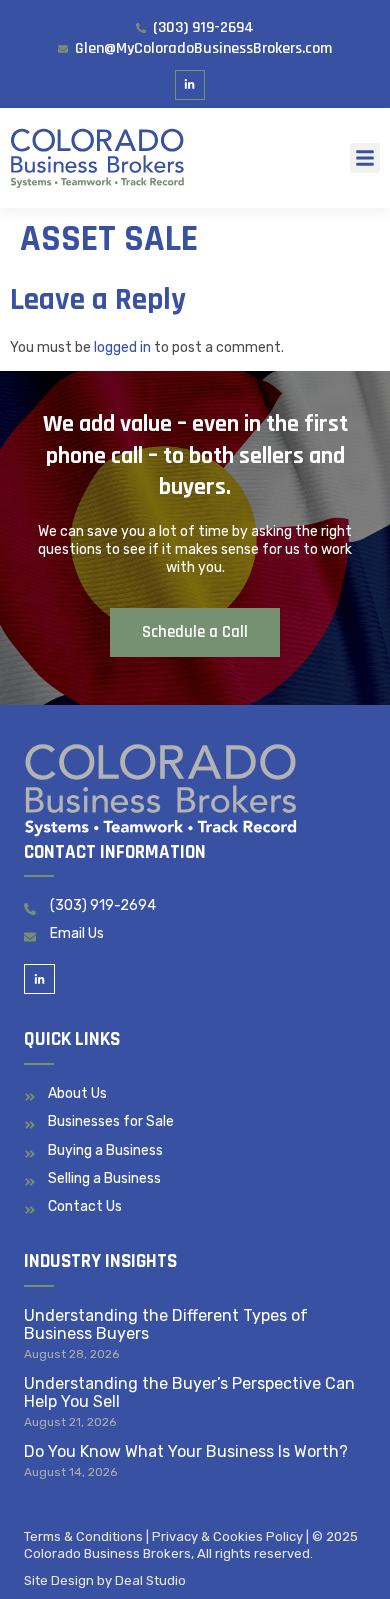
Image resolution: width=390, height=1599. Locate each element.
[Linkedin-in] (190, 85)
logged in (122, 347)
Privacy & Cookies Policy (227, 1536)
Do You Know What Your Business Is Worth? (186, 1451)
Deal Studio (150, 1580)
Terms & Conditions (83, 1536)
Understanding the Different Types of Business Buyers (166, 1324)
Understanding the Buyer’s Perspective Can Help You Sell (189, 1392)
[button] (365, 158)
